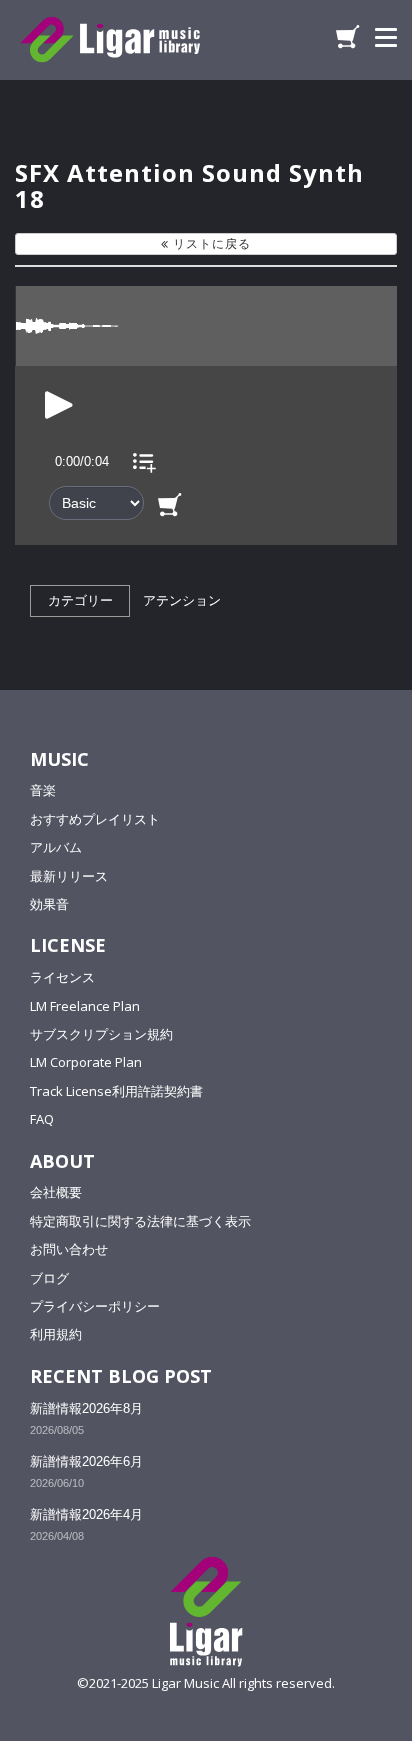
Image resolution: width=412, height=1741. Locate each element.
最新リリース (69, 876)
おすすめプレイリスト (95, 819)
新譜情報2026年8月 (86, 1408)
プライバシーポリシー (95, 1306)
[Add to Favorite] (144, 461)
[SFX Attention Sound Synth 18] (59, 403)
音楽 (43, 790)
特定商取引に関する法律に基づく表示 (140, 1221)
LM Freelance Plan (85, 1006)
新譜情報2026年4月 (86, 1514)
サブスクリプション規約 (101, 1034)
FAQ (42, 1119)
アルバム (56, 847)
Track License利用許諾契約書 (116, 1091)
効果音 (49, 904)
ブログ (49, 1278)
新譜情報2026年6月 (86, 1461)
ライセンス (62, 977)
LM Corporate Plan (86, 1062)
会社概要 (56, 1192)
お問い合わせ (69, 1249)
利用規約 (56, 1334)
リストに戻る (210, 243)
